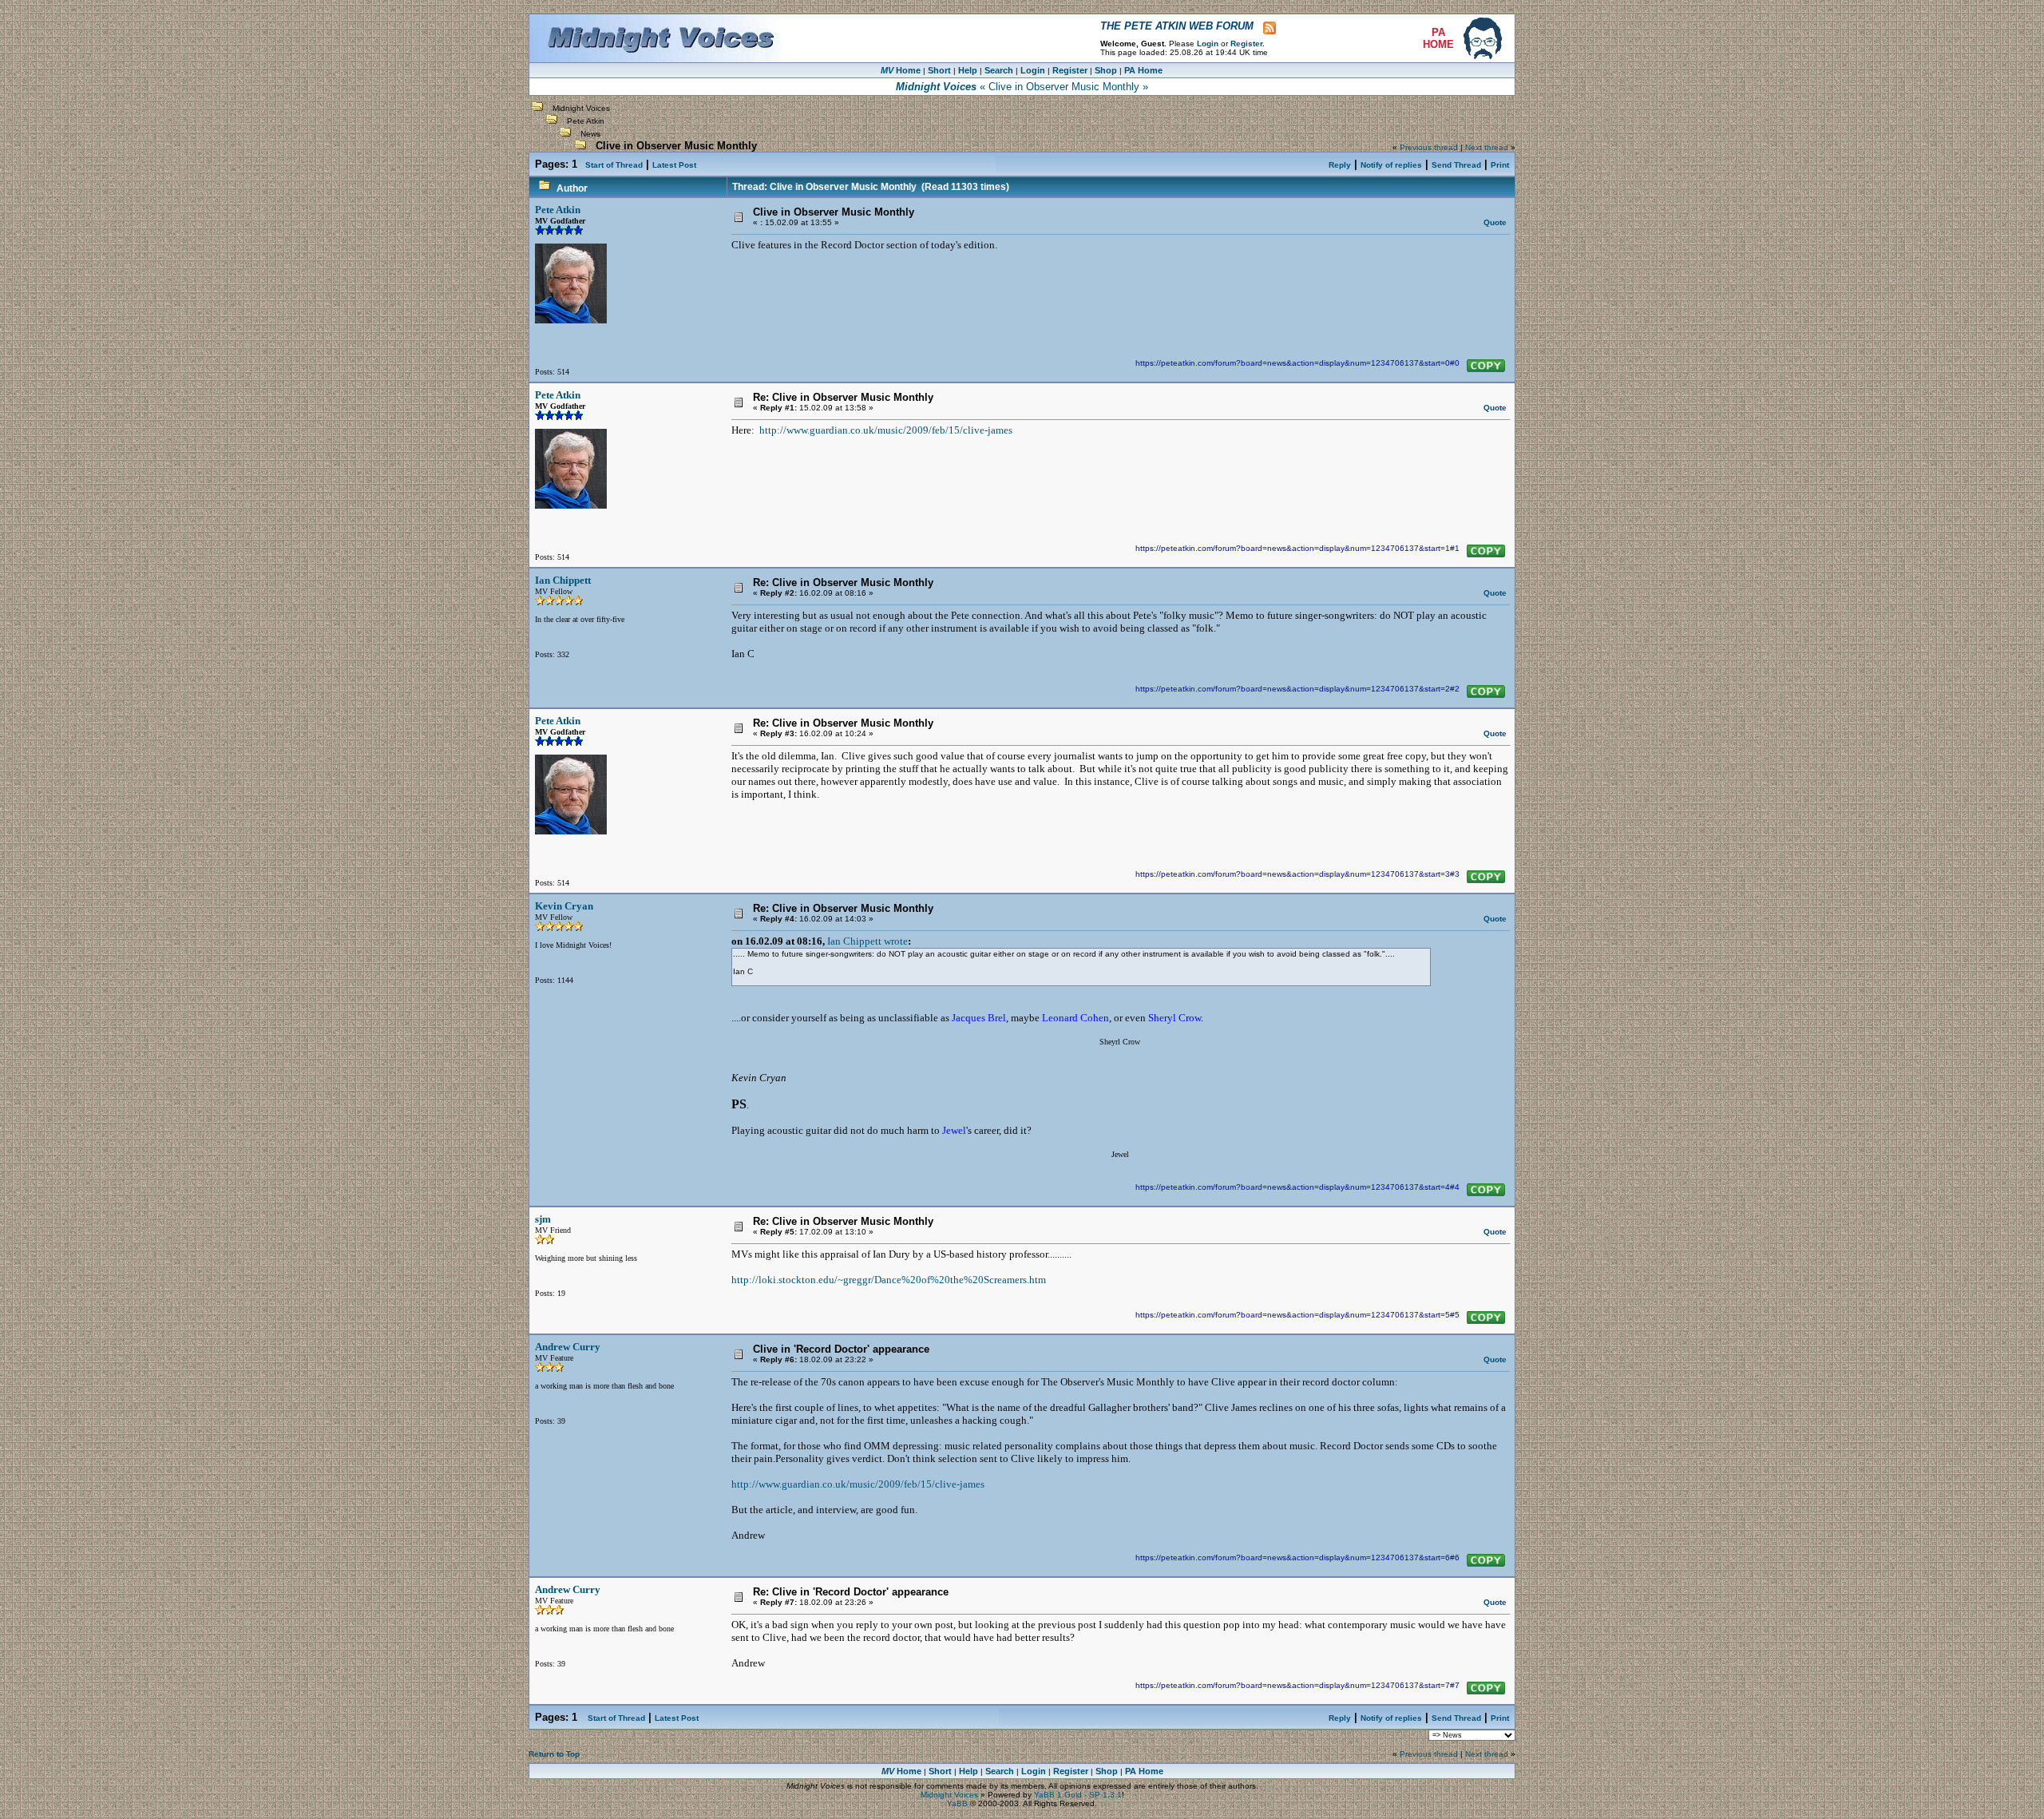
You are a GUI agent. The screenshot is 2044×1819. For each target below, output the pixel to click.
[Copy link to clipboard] (1486, 366)
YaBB (957, 1803)
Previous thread (1429, 147)
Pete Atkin (586, 121)
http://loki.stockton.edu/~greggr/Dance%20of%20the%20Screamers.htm (889, 1280)
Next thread (1487, 147)
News (590, 134)
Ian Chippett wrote (868, 941)
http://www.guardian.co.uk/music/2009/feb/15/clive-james (886, 430)
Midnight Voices (581, 108)
